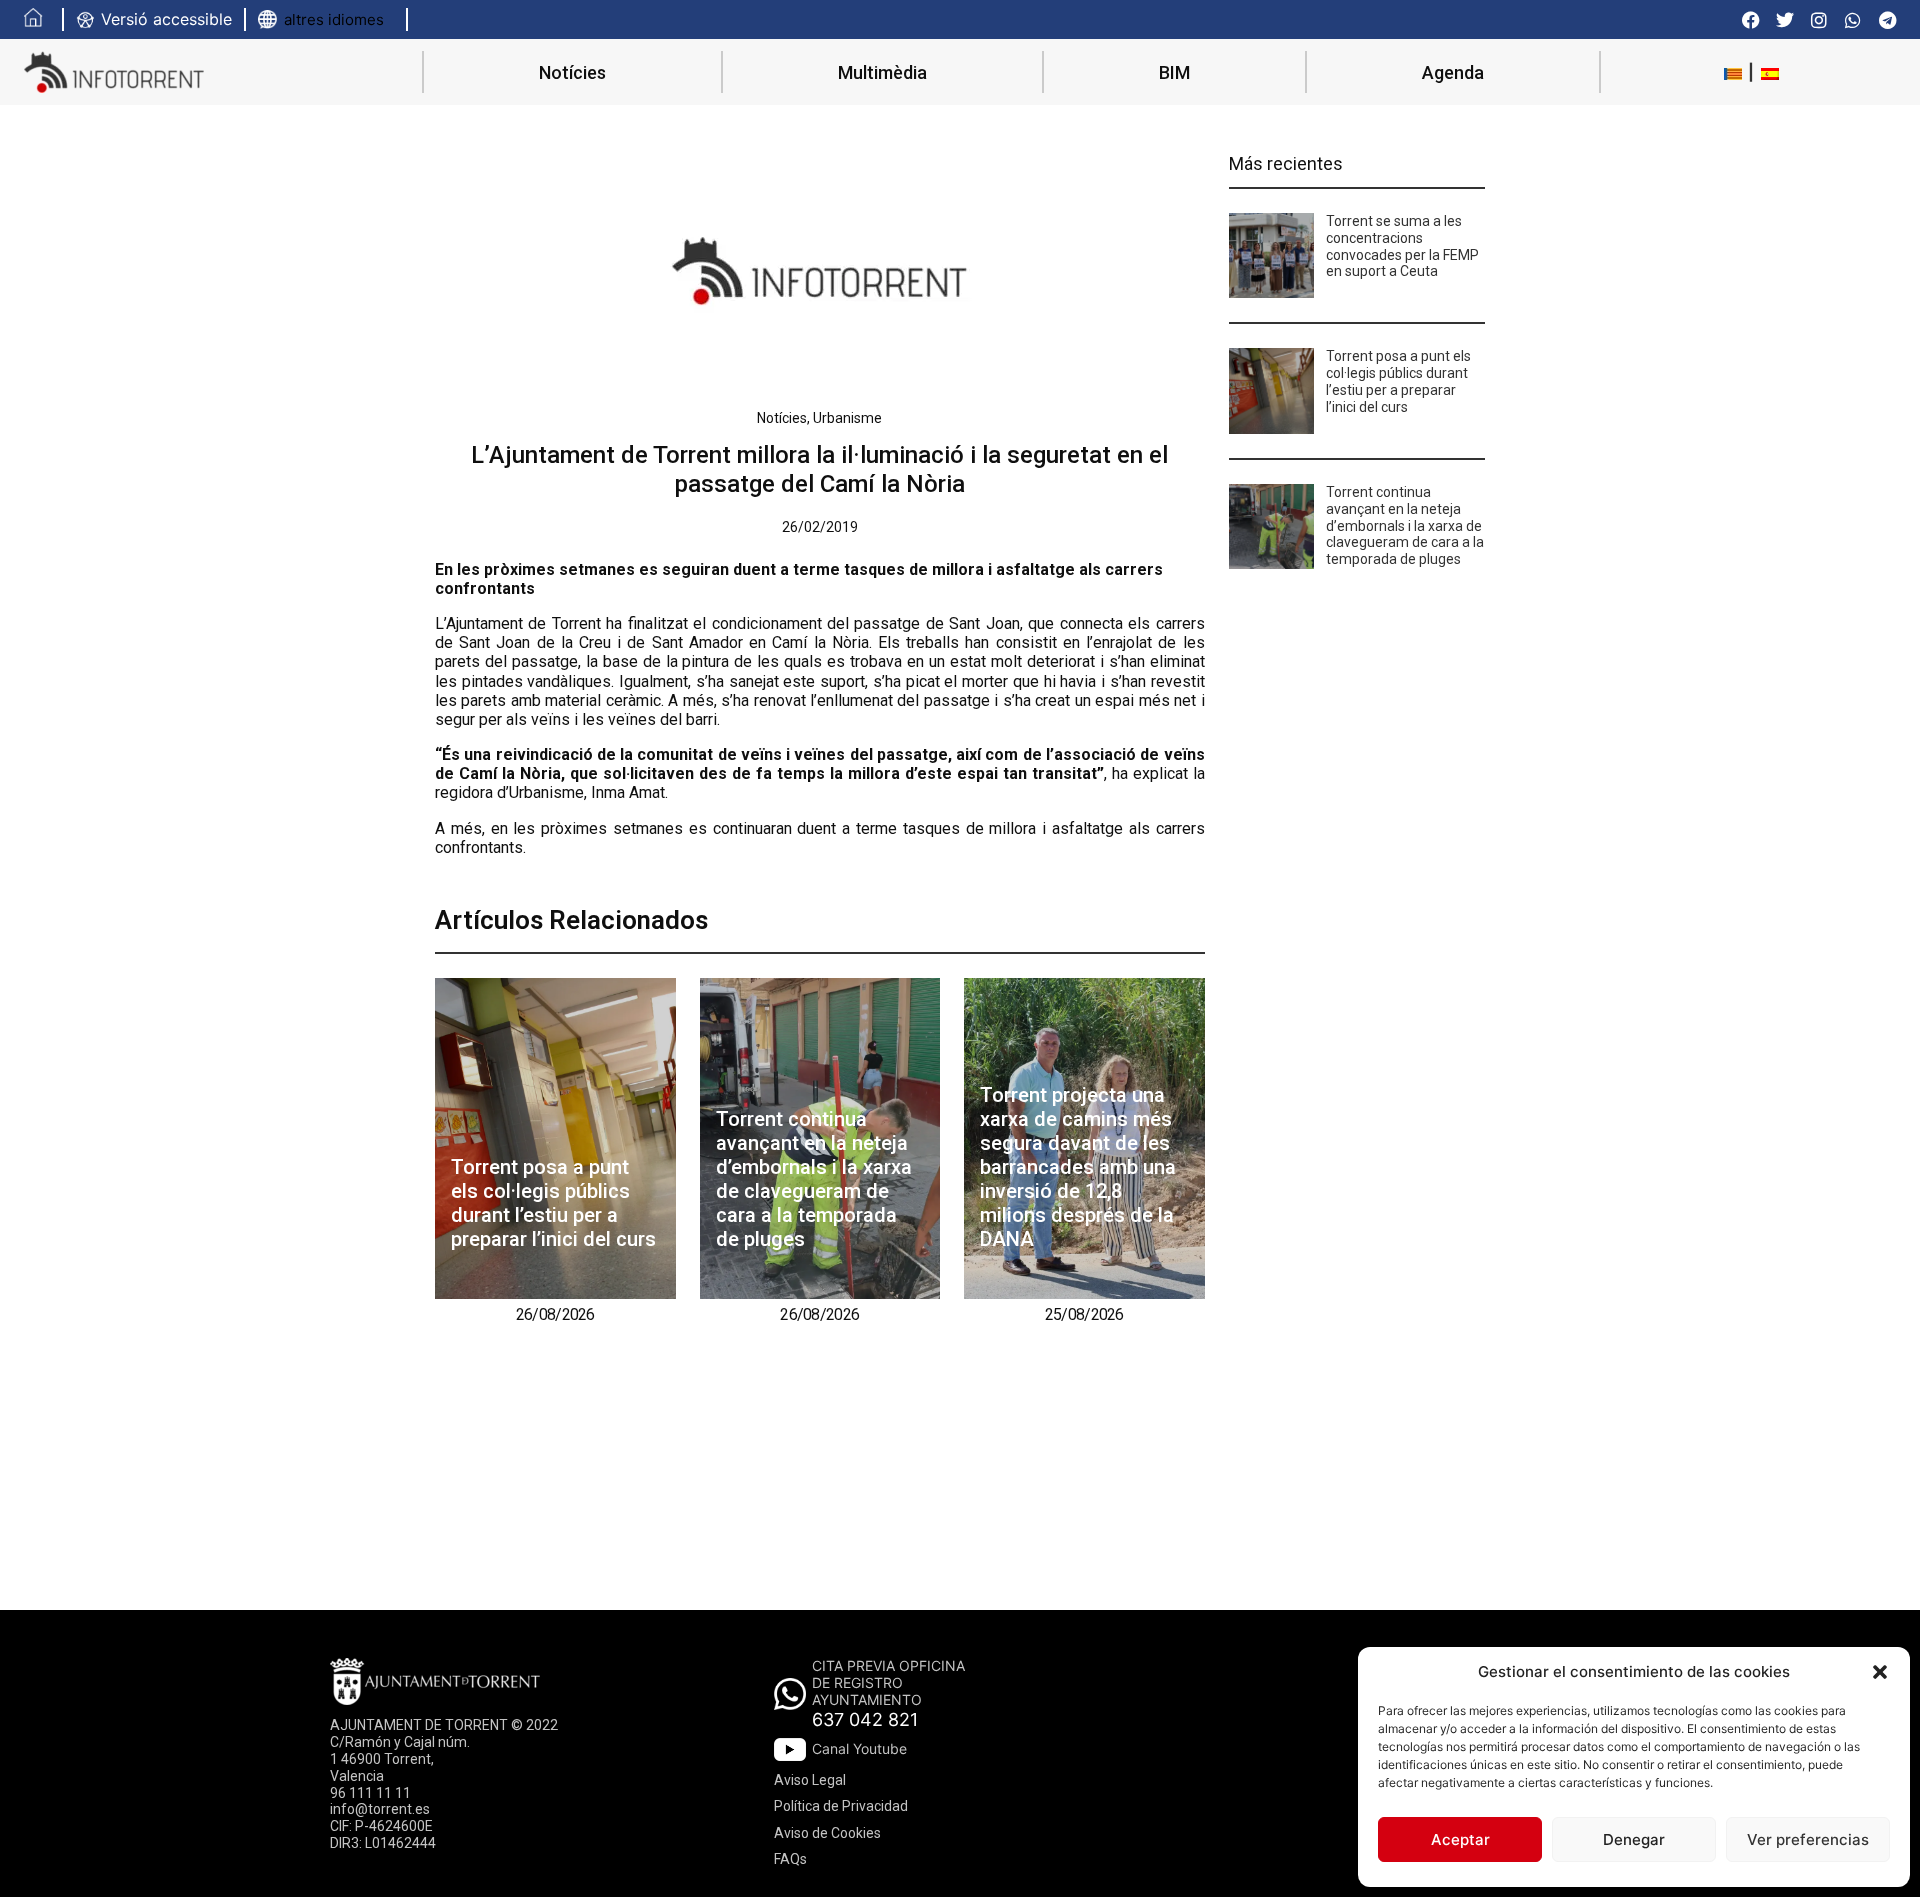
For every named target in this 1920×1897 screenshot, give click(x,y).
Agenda (1453, 72)
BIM (1174, 72)
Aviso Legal (810, 1780)
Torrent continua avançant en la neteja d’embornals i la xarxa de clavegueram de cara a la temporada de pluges (814, 1179)
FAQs (790, 1859)
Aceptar (1460, 1839)
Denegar (1634, 1839)
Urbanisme (847, 418)
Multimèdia (882, 72)
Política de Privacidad (841, 1806)
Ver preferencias (1808, 1839)
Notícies (572, 72)
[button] (1880, 1672)
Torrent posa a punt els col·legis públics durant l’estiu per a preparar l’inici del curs (553, 1203)
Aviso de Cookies (827, 1833)
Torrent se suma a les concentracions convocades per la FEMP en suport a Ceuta (1402, 246)
